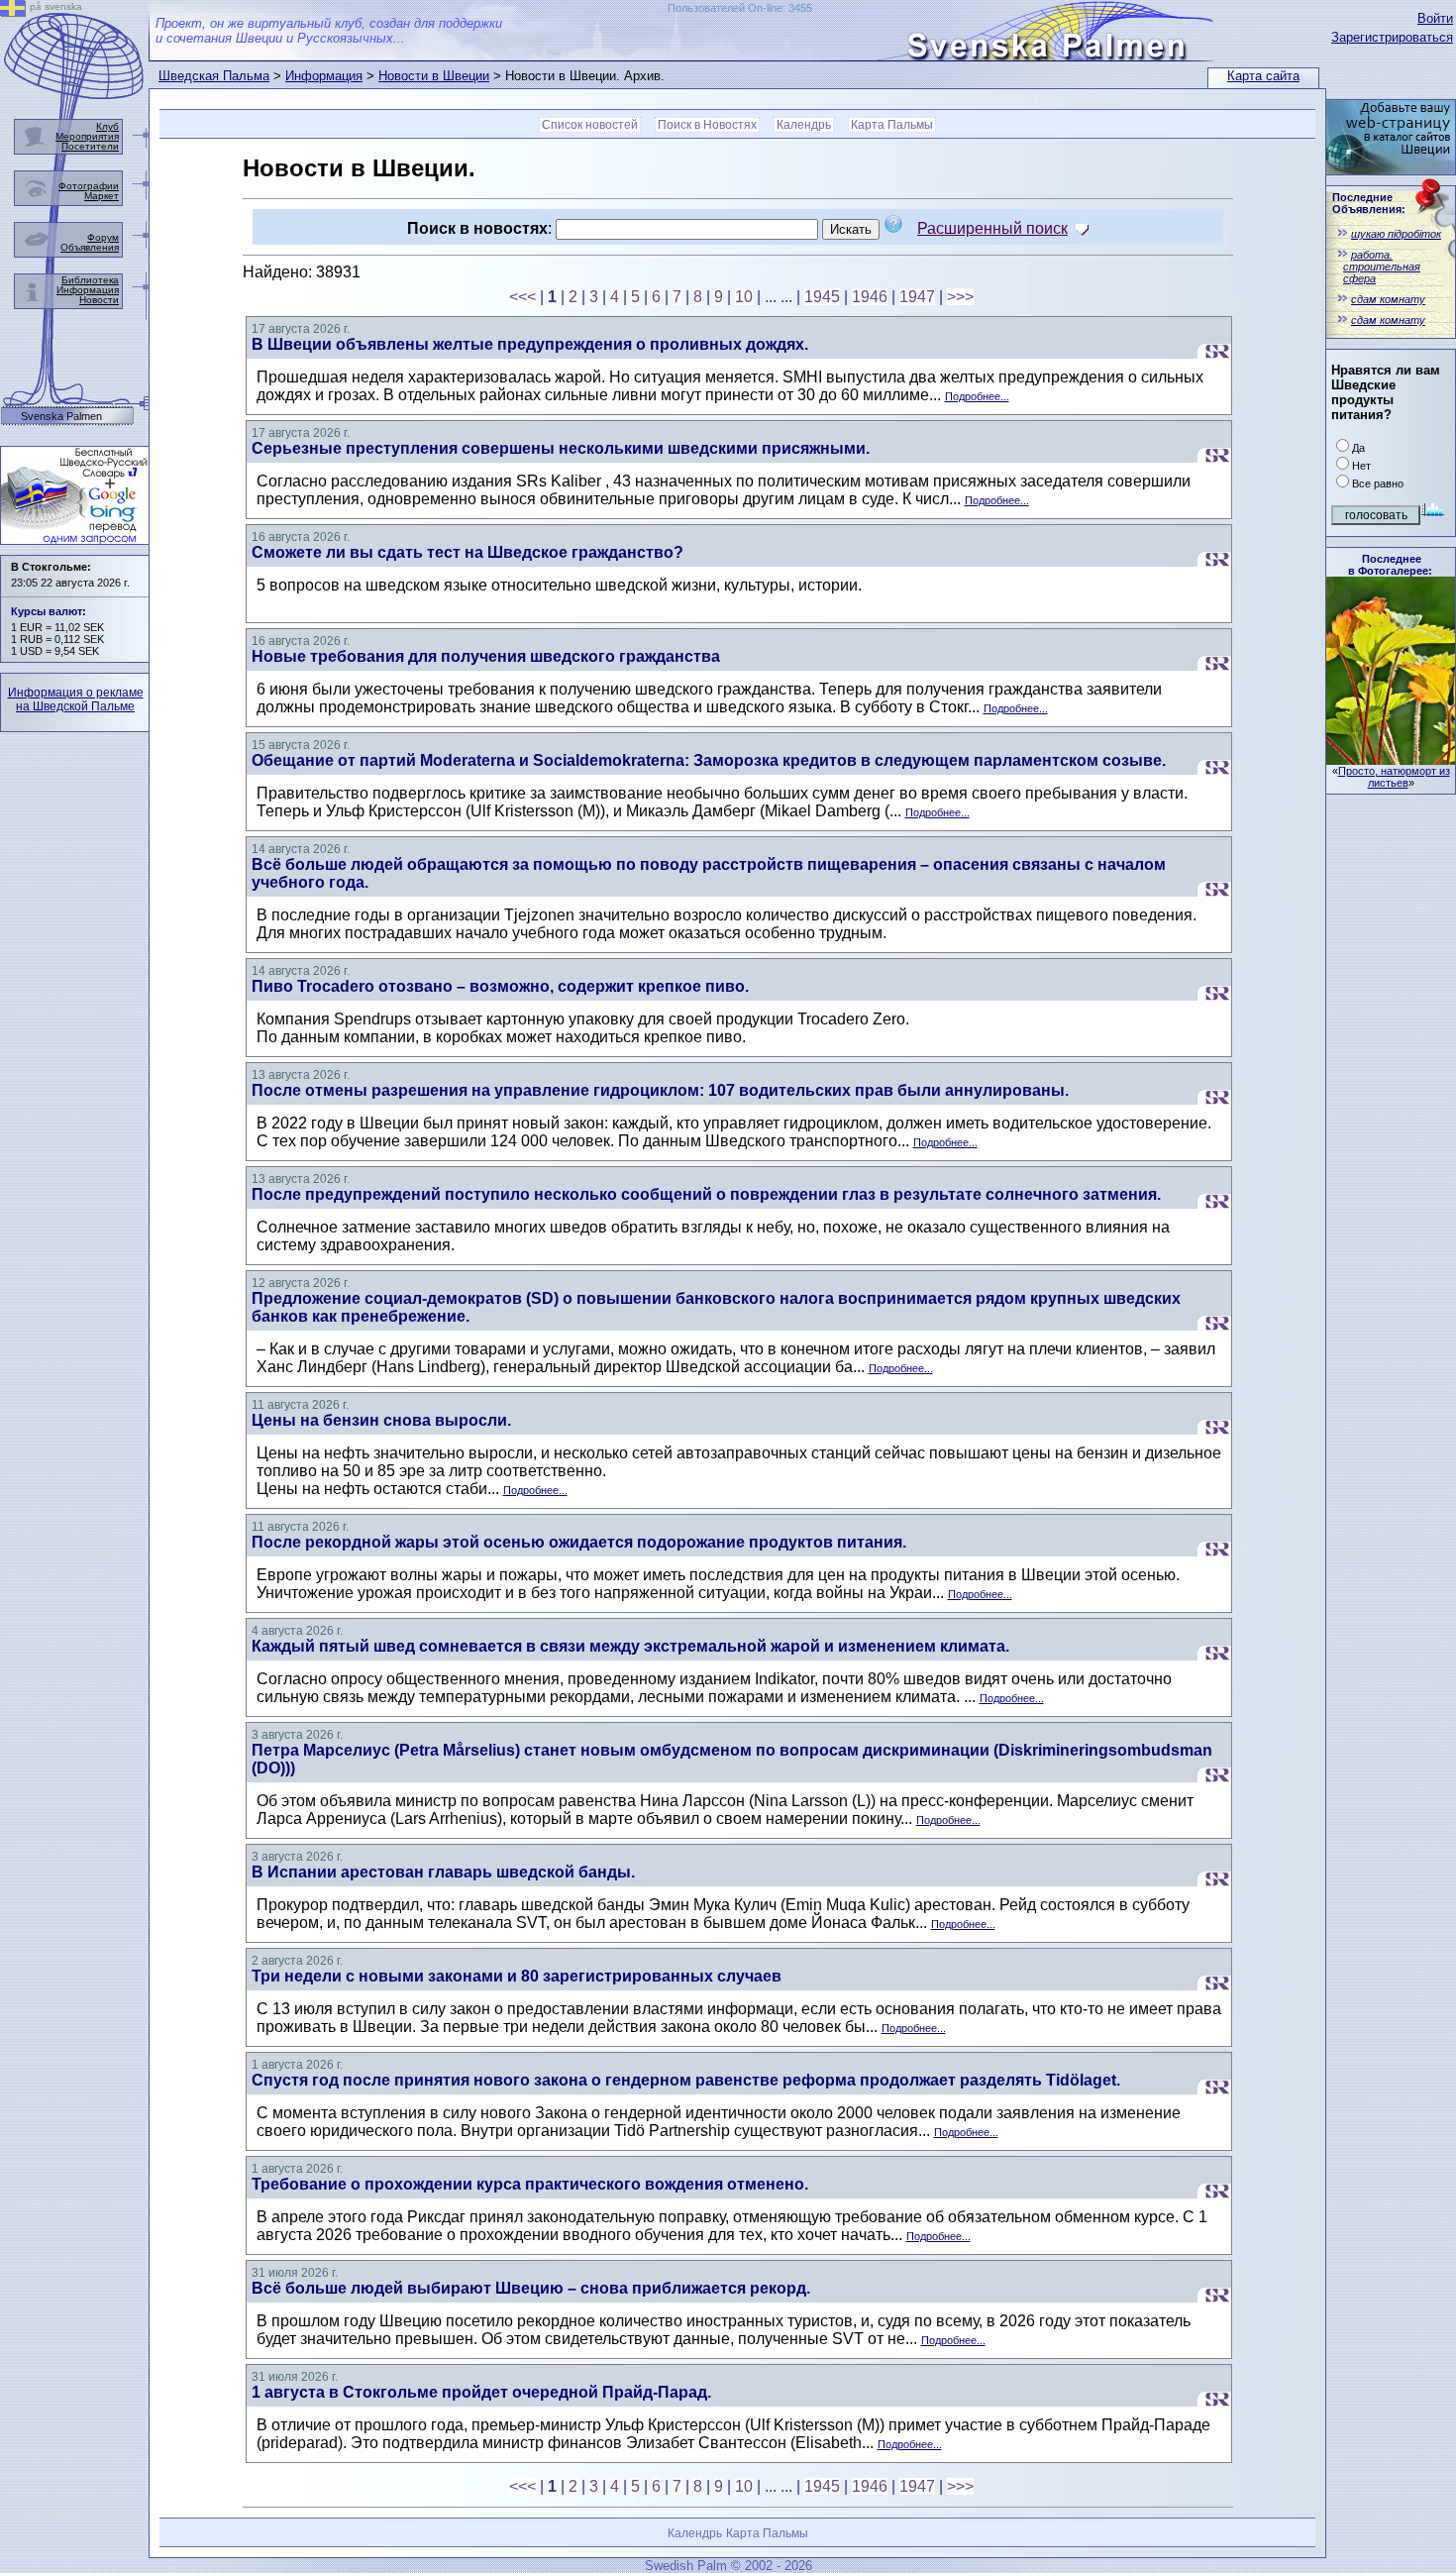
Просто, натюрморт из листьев (1394, 777)
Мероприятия (87, 136)
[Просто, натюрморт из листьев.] (1391, 759)
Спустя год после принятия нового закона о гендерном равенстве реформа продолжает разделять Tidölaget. (686, 2080)
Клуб (107, 126)
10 (744, 297)
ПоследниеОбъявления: (1369, 203)
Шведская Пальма (214, 76)
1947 (917, 297)
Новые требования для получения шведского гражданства (486, 656)
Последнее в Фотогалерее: (1390, 565)
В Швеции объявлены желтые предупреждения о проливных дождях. (530, 344)
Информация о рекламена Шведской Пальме (76, 699)
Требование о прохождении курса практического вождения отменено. (530, 2184)
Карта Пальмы (892, 125)
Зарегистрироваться (1392, 37)
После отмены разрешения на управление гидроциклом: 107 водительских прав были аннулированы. (660, 1090)
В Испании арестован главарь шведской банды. (443, 1872)
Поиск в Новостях (707, 125)
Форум (103, 237)
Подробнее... (977, 396)
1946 (870, 297)
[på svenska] (13, 11)
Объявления (90, 247)
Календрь (804, 125)
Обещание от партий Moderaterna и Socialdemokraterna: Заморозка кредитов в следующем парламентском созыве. (709, 760)
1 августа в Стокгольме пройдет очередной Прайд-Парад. (481, 2392)
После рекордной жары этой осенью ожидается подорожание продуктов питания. (579, 1542)
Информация (324, 76)
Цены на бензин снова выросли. (381, 1420)
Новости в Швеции (434, 76)
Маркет (102, 196)
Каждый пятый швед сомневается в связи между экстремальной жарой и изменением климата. (630, 1646)
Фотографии (89, 186)
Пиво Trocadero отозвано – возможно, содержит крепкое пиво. (500, 986)
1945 (822, 297)
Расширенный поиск (992, 228)
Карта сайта (1263, 76)
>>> (960, 297)
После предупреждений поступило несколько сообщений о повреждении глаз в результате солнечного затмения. (706, 1194)
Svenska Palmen (61, 417)
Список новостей (590, 125)
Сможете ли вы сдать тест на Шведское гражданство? (468, 552)
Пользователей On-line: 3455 (740, 8)
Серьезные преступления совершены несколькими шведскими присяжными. (561, 448)
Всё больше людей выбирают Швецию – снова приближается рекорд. (531, 2288)
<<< (522, 297)
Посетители (90, 146)
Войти (1435, 18)
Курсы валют (47, 611)
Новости (99, 300)
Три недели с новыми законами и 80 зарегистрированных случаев (517, 1976)
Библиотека (90, 280)
